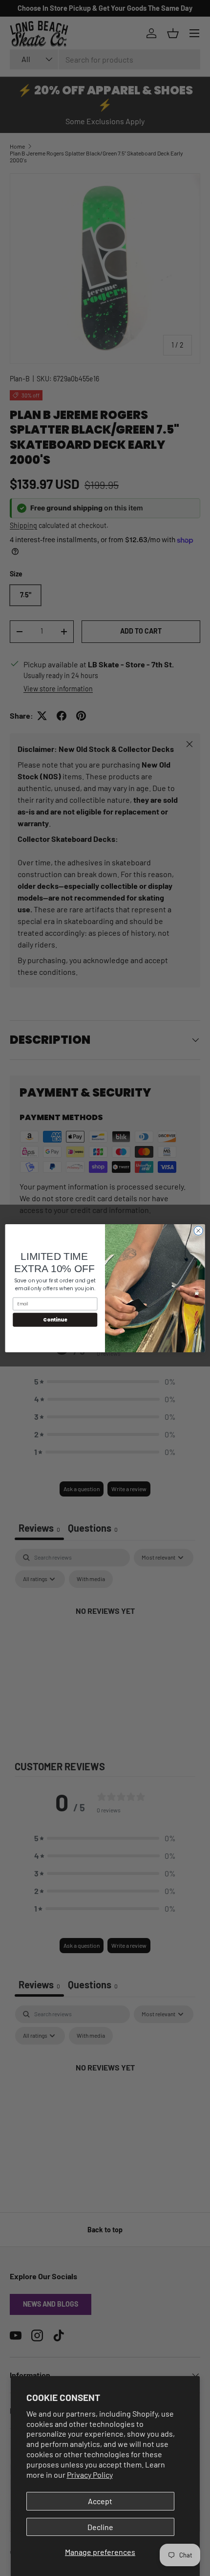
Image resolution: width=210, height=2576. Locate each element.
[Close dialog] (198, 1231)
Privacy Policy (90, 2475)
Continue (55, 1319)
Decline (100, 2527)
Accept (100, 2501)
